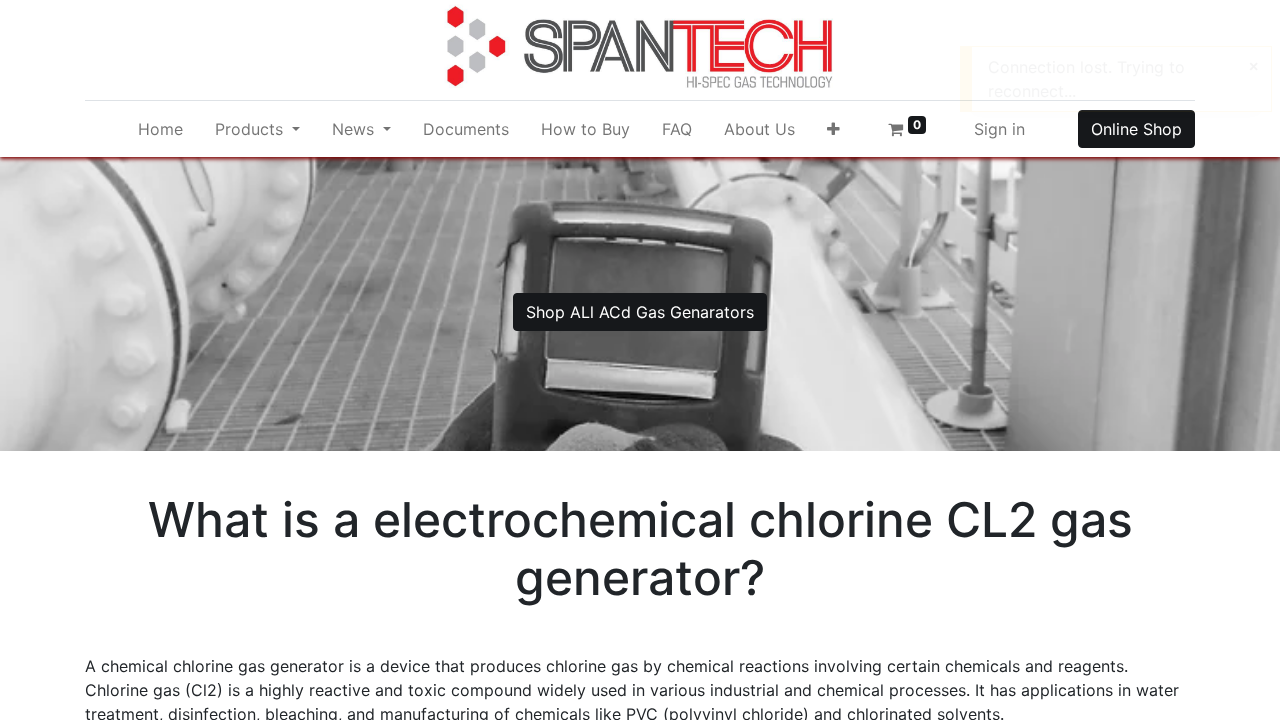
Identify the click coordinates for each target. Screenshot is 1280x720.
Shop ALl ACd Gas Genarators (640, 312)
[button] (833, 129)
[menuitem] (160, 129)
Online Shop (1136, 129)
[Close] (1253, 66)
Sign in (999, 129)
